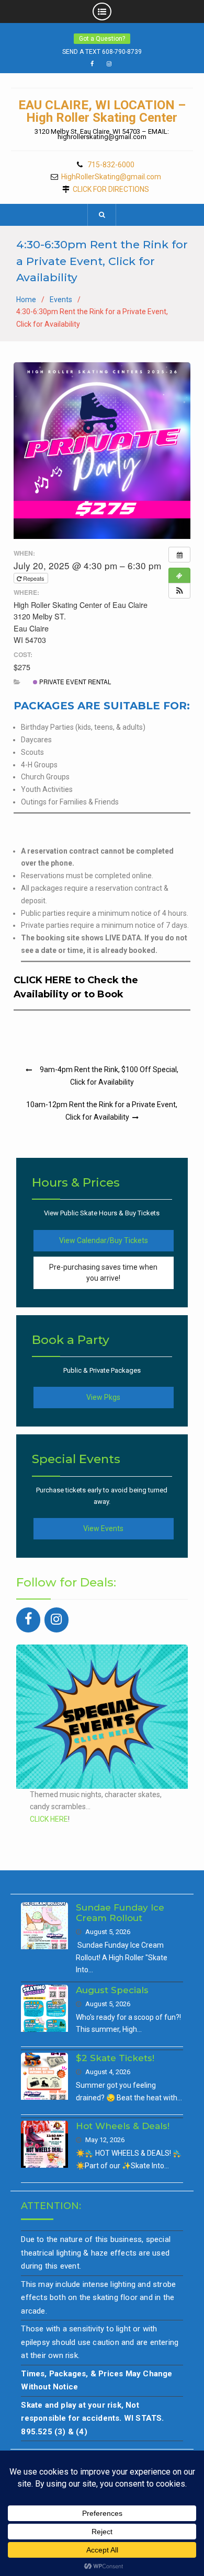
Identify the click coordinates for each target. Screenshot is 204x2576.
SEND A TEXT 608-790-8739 (102, 52)
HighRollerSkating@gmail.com (111, 177)
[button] (179, 591)
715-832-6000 (111, 165)
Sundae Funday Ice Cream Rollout (120, 1913)
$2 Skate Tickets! (115, 2058)
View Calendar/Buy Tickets (104, 1240)
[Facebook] (28, 1620)
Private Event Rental (74, 682)
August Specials (112, 1990)
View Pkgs (103, 1397)
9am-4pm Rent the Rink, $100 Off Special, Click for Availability (109, 1076)
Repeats (34, 578)
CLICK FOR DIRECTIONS (111, 189)
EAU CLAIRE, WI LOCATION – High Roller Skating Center (102, 111)
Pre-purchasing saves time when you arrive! (103, 1273)
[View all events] (179, 555)
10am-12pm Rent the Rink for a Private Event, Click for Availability (102, 1111)
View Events (103, 1528)
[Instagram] (56, 1620)
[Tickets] (179, 576)
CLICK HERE (49, 1819)
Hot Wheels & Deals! (123, 2126)
